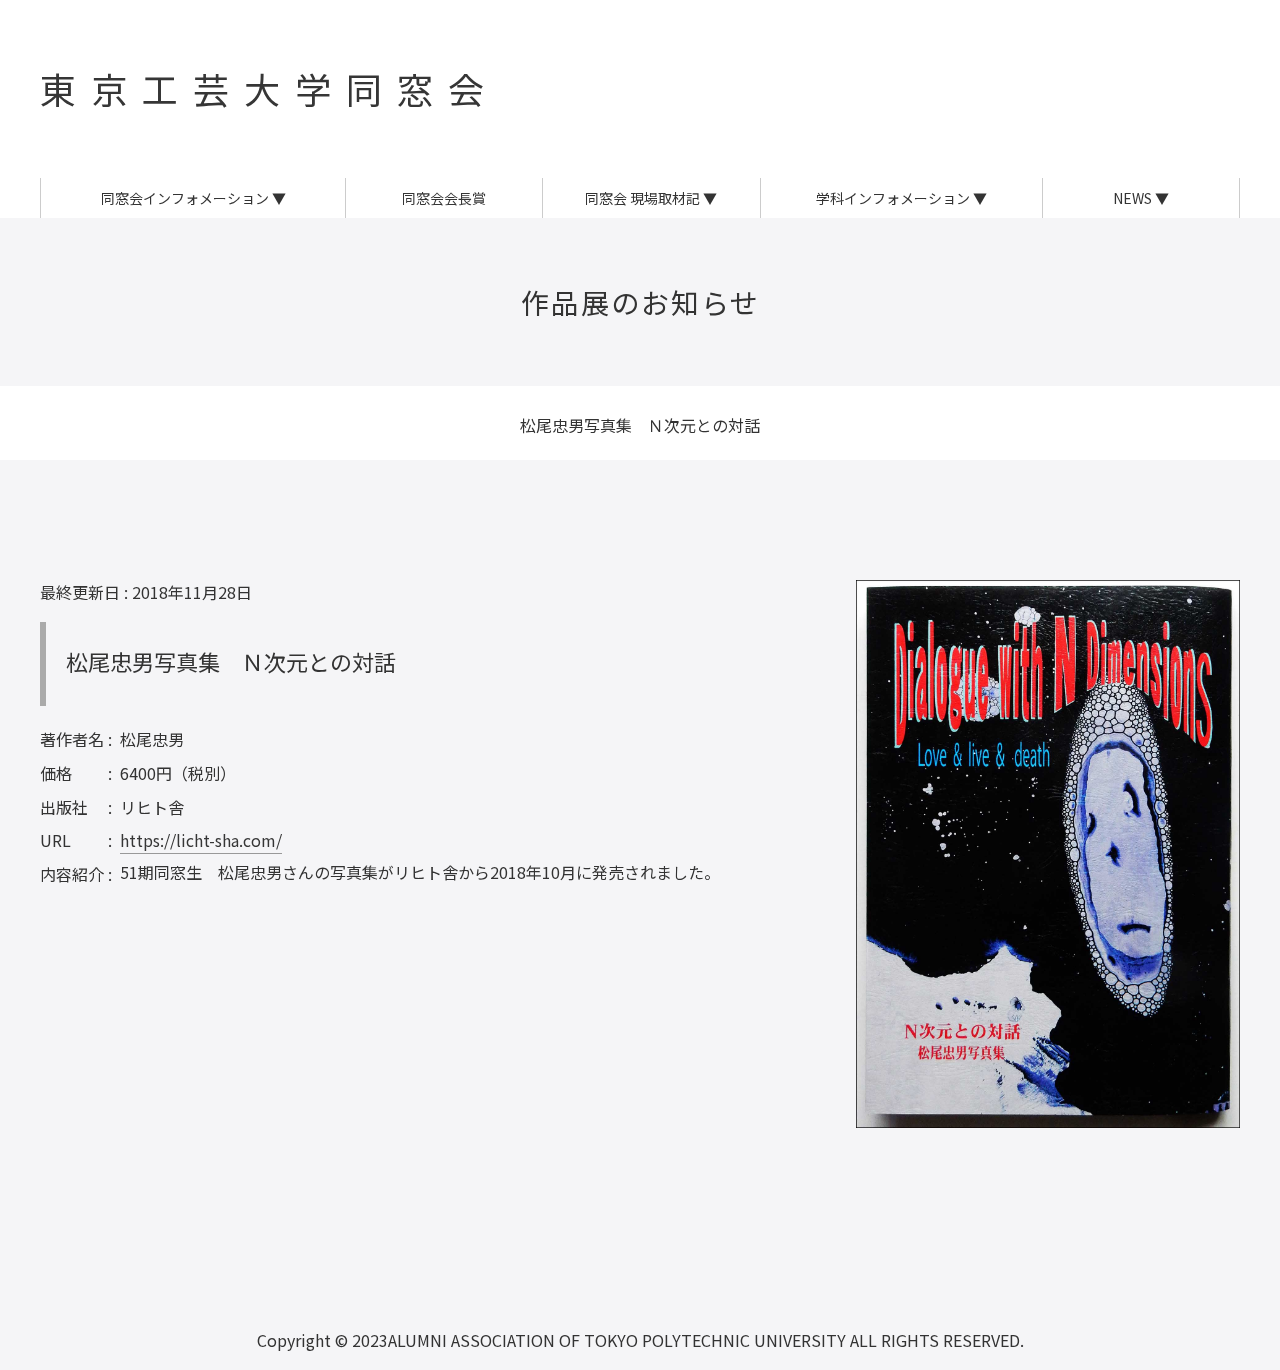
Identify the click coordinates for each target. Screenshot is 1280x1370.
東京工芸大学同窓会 (269, 88)
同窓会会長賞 (444, 198)
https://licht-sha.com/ (201, 840)
